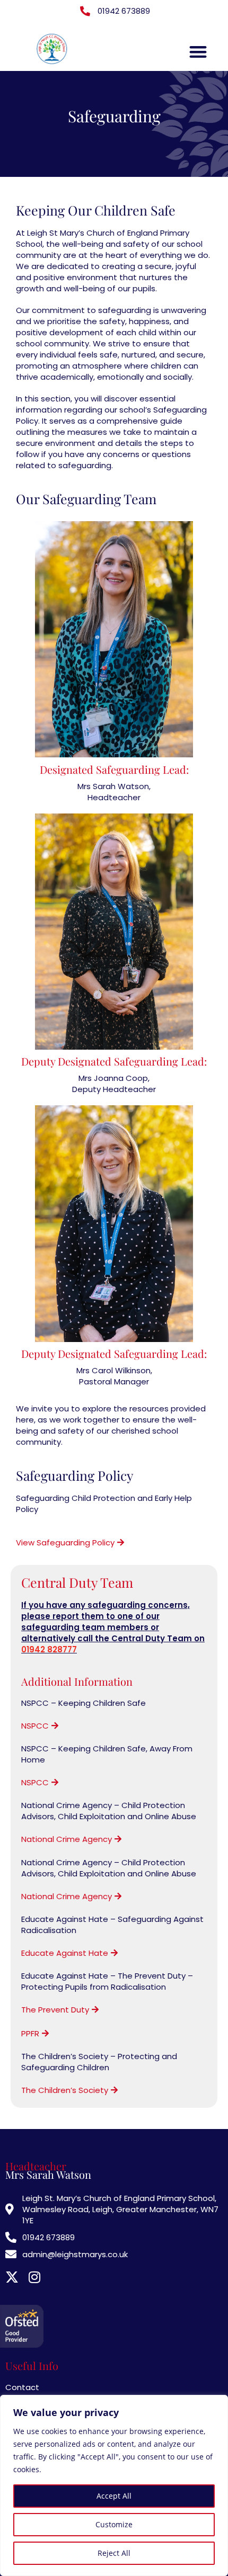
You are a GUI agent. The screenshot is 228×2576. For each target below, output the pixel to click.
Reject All (114, 2553)
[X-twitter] (12, 2277)
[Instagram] (34, 2277)
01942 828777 (49, 1649)
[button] (199, 52)
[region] (114, 2485)
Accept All (114, 2496)
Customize (114, 2524)
